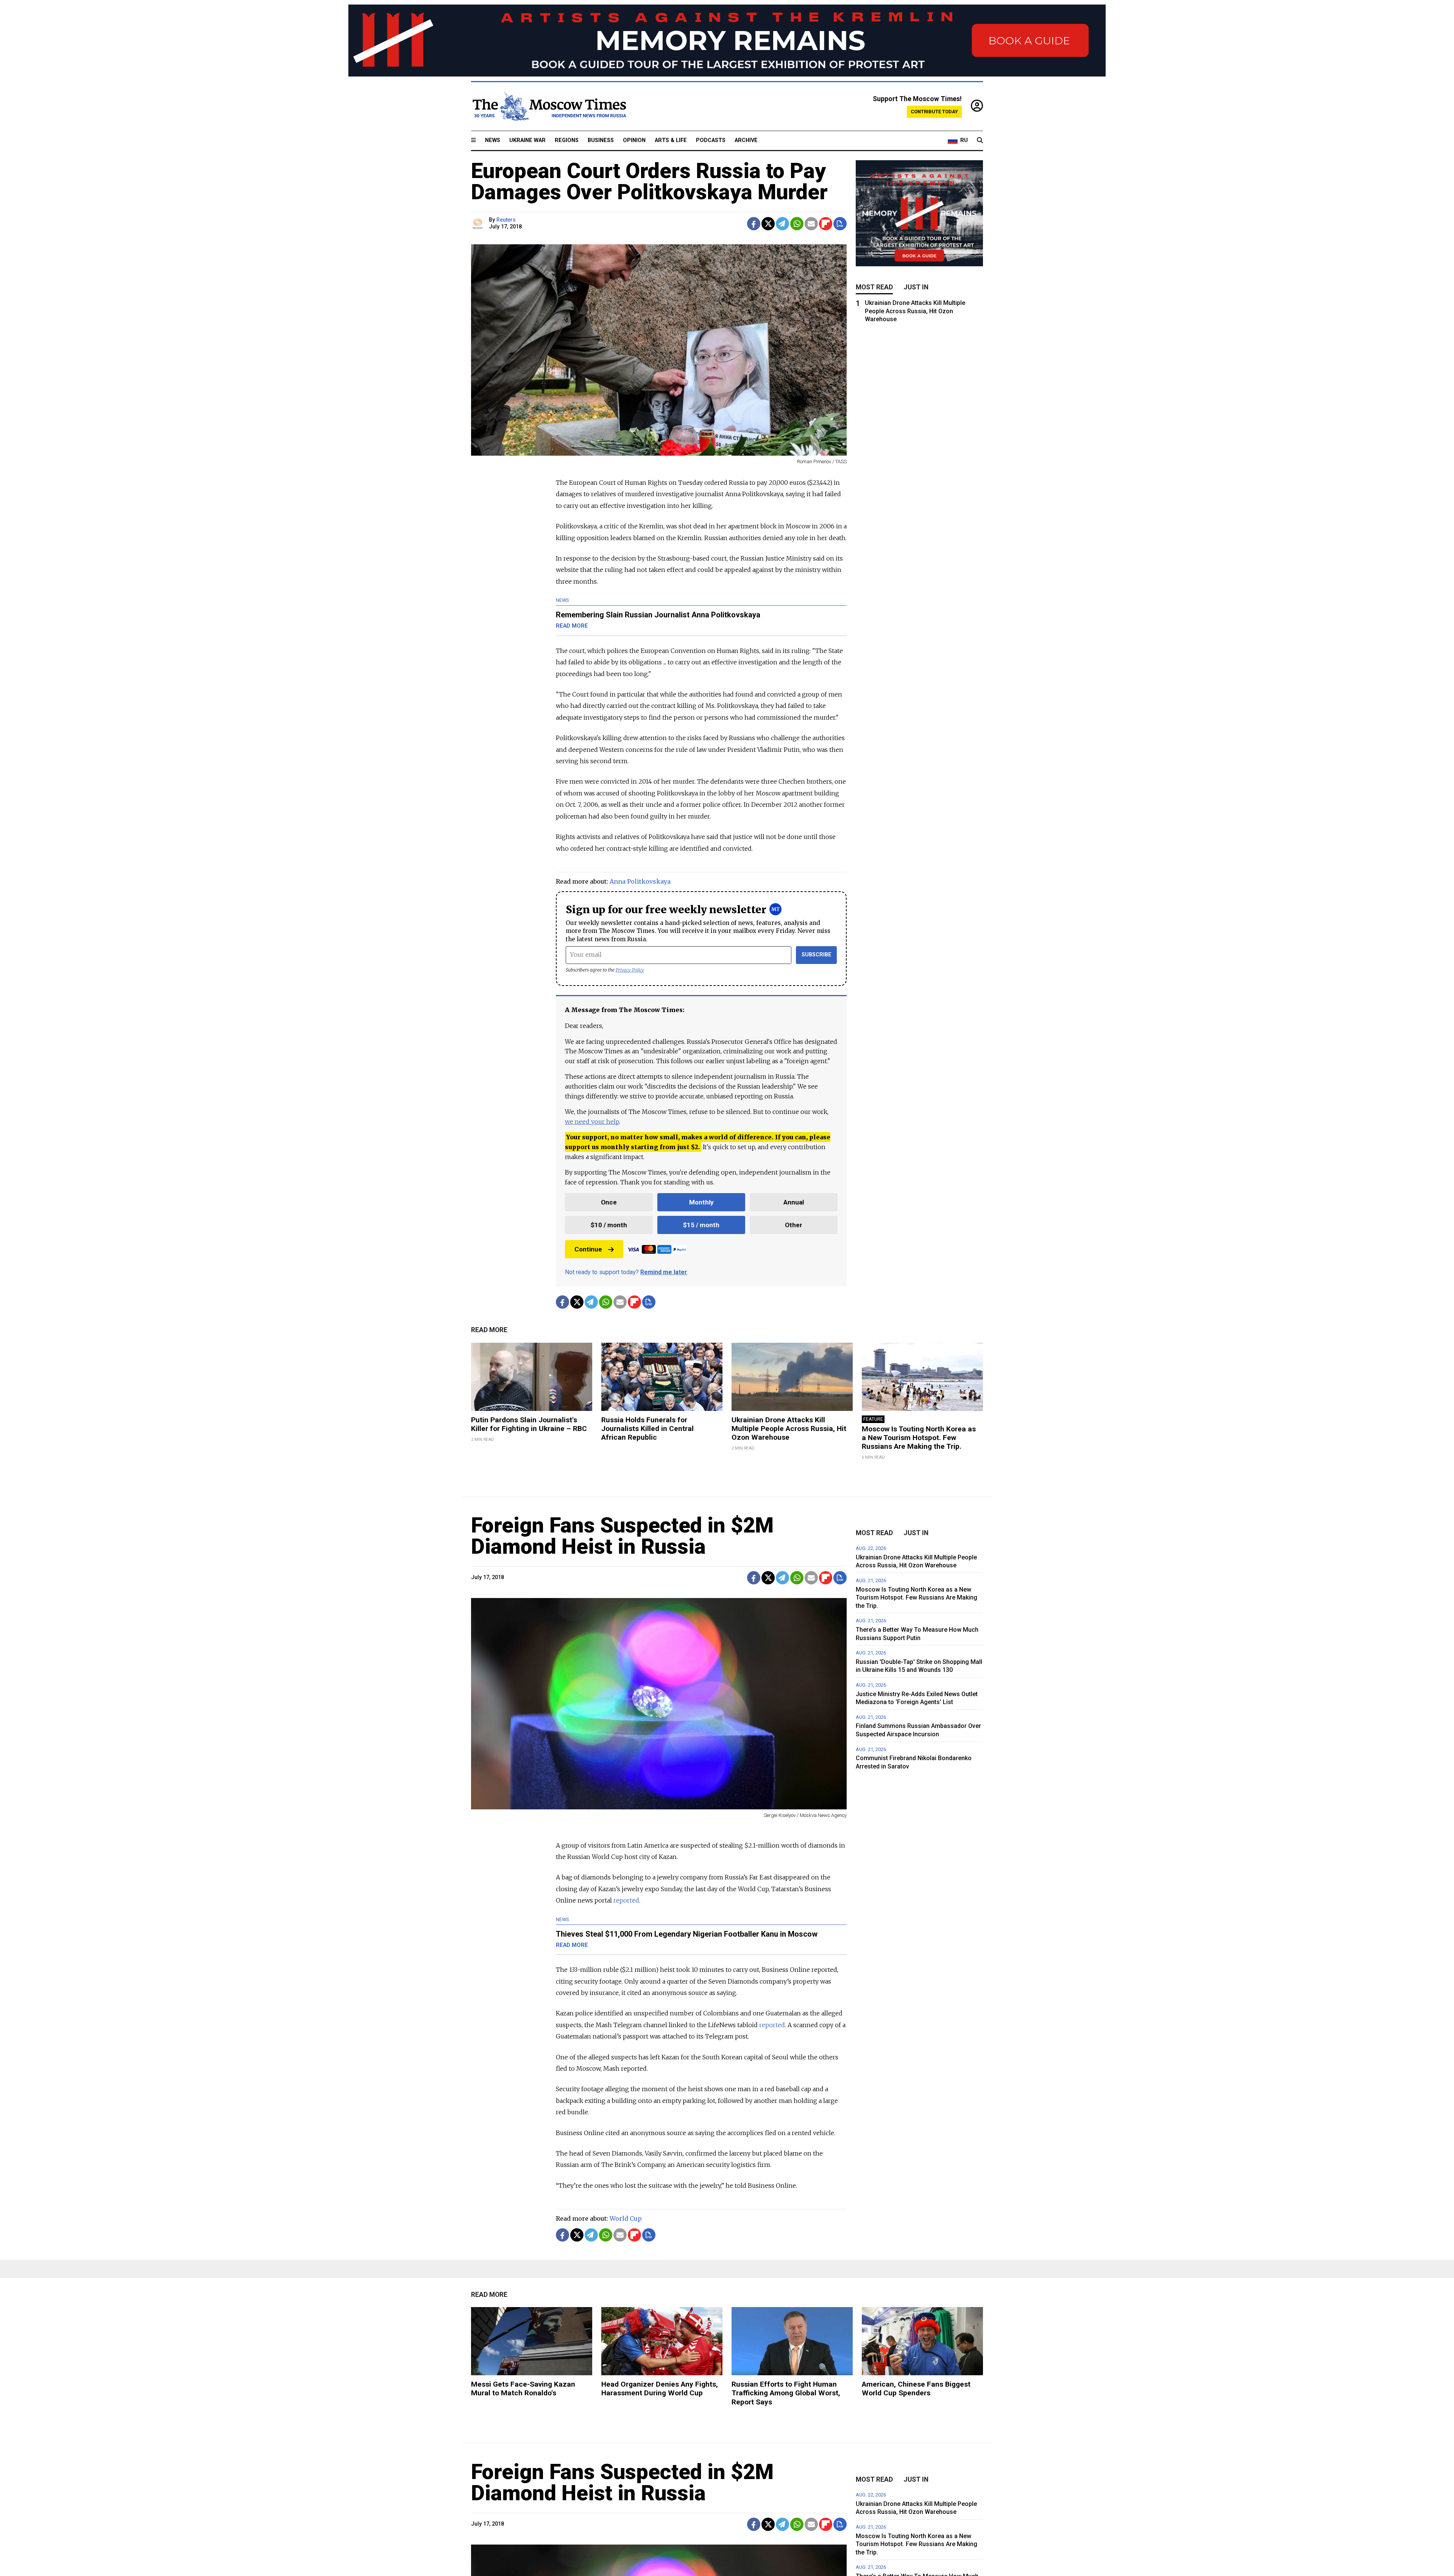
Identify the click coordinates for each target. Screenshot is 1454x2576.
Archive (746, 140)
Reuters (506, 220)
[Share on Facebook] (754, 224)
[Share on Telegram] (782, 224)
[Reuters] (479, 224)
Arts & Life (671, 140)
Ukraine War (527, 140)
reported (626, 1900)
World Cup (626, 2218)
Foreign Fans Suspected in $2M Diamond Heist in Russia (622, 1536)
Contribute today (934, 112)
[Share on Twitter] (768, 224)
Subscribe (817, 955)
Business (601, 140)
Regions (567, 140)
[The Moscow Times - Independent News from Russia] (549, 106)
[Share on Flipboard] (826, 224)
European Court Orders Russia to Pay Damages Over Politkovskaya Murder (649, 181)
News (493, 140)
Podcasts (711, 140)
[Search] (980, 141)
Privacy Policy (630, 970)
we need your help (592, 1122)
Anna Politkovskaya (640, 881)
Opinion (634, 140)
